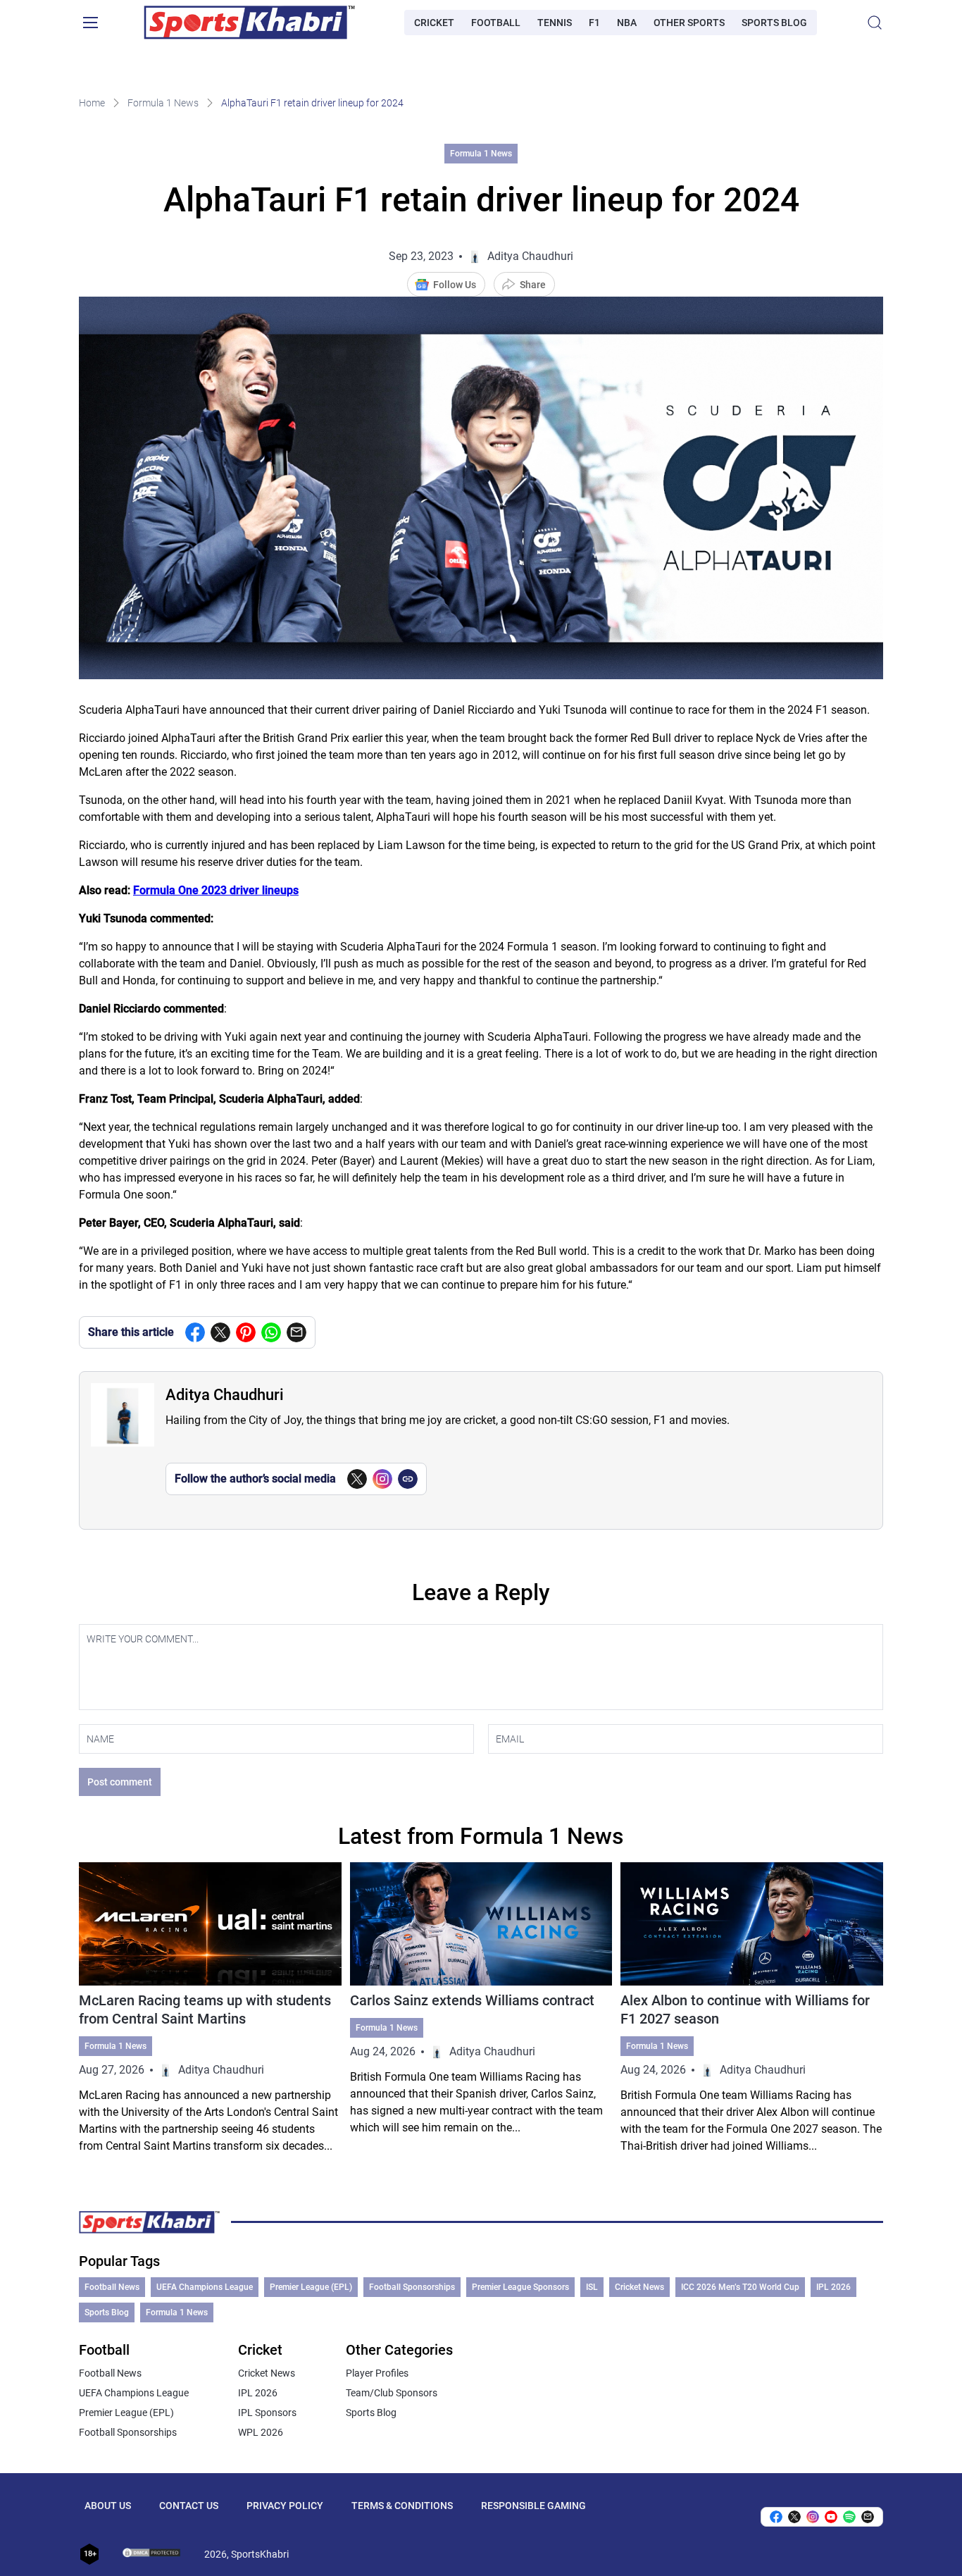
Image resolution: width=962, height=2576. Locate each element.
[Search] (875, 23)
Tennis (555, 23)
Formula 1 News (163, 103)
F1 (594, 23)
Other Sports (689, 23)
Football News (112, 2287)
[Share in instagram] (813, 2517)
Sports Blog (774, 23)
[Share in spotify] (849, 2517)
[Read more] (210, 2008)
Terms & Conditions (402, 2506)
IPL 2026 (833, 2287)
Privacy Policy (285, 2506)
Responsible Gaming (533, 2506)
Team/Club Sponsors (392, 2393)
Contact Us (189, 2506)
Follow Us (455, 285)
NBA (627, 23)
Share (533, 285)
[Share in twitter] (220, 1332)
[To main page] (249, 23)
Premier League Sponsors (520, 2287)
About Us (108, 2506)
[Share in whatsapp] (271, 1332)
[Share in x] (794, 2517)
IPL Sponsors (267, 2413)
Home (92, 103)
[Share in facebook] (195, 1332)
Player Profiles (377, 2373)
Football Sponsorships (412, 2287)
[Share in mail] (296, 1332)
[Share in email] (868, 2517)
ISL (592, 2287)
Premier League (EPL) (311, 2287)
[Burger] (90, 23)
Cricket (434, 23)
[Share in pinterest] (246, 1332)
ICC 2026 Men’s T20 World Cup (740, 2287)
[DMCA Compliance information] (152, 2554)
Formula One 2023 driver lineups (216, 890)
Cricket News (639, 2287)
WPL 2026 (261, 2432)
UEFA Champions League (205, 2287)
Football (496, 23)
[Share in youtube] (831, 2517)
